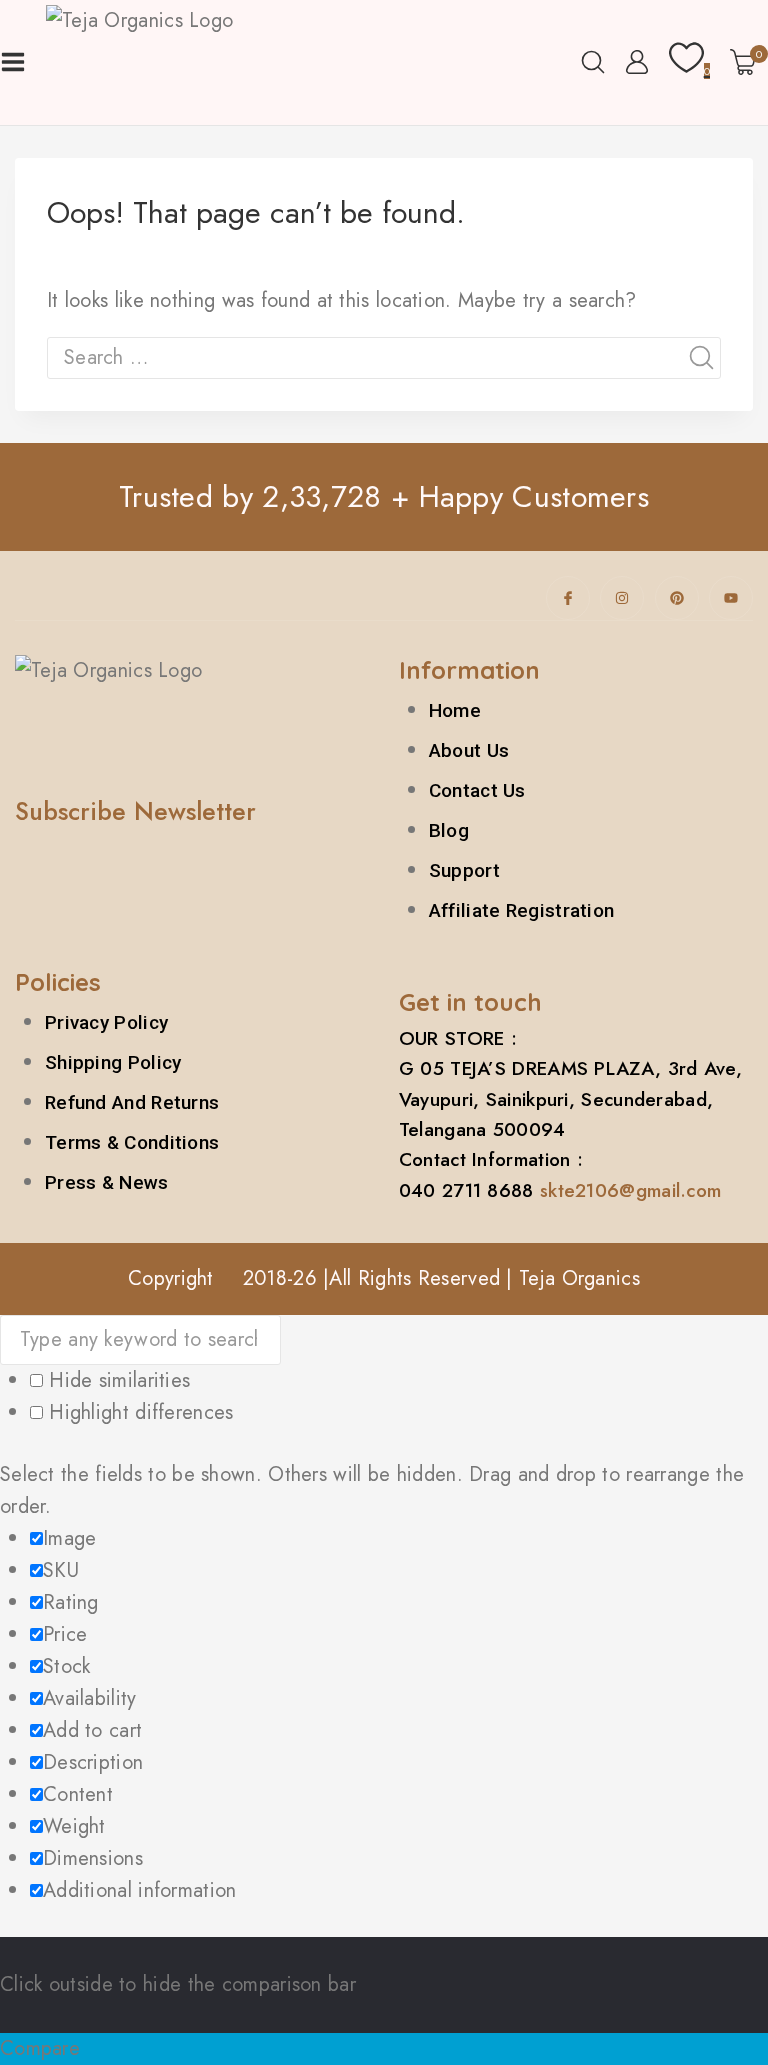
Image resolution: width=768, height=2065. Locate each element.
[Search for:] (384, 357)
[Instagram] (622, 598)
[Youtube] (731, 598)
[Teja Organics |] (183, 62)
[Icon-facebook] (568, 598)
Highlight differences (138, 1412)
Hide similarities (116, 1380)
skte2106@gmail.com (630, 1190)
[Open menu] (13, 62)
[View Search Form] (593, 62)
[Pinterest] (677, 598)
